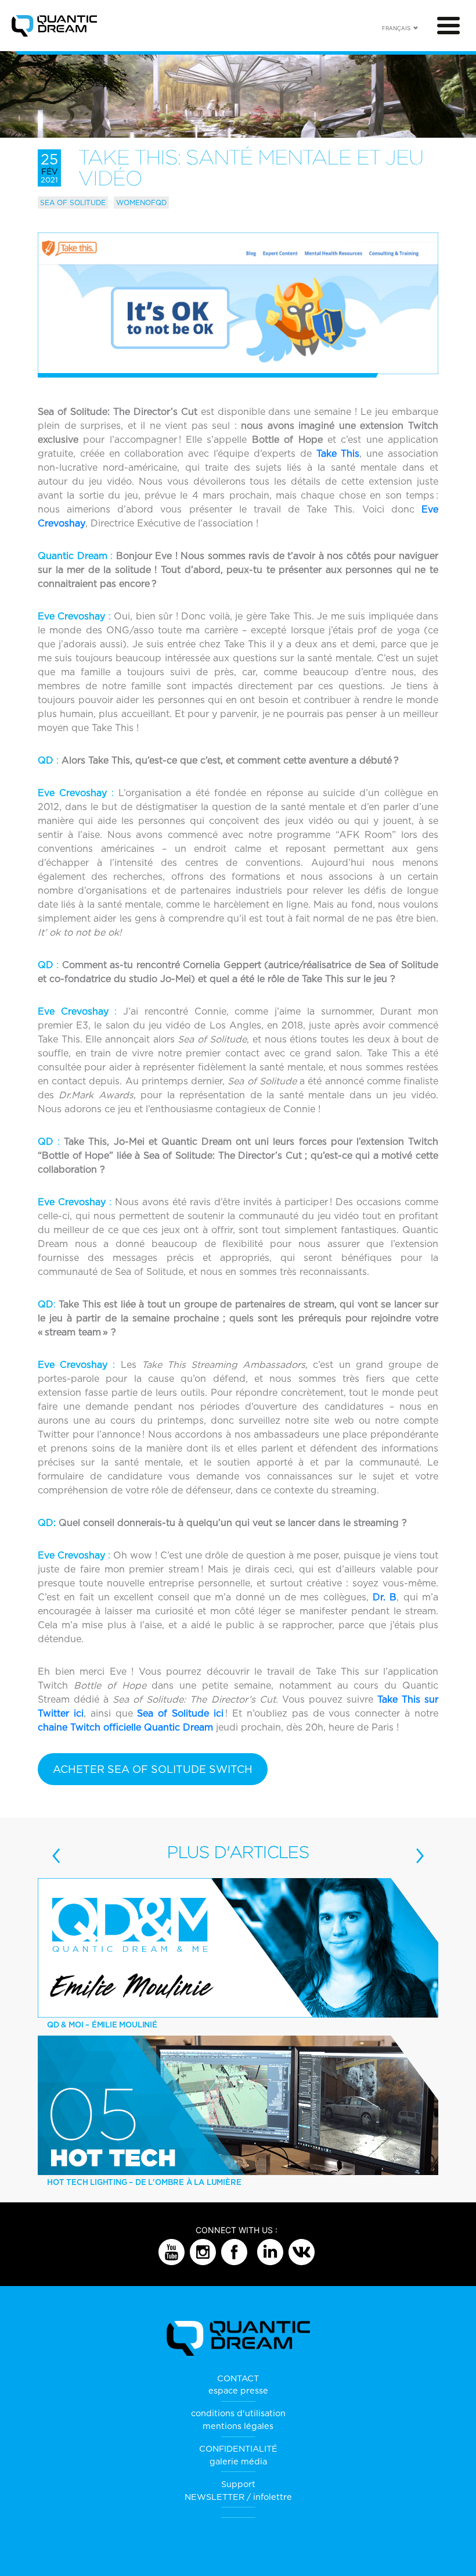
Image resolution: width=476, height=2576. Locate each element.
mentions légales (238, 2426)
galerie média (238, 2461)
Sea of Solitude (73, 203)
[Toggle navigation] (448, 26)
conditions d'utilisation (238, 2413)
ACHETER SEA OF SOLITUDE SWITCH (153, 1769)
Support (238, 2484)
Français (396, 28)
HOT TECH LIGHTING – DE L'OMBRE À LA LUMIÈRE (144, 2182)
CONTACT (238, 2378)
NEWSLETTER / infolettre (238, 2497)
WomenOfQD (141, 203)
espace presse (238, 2390)
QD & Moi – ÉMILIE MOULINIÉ (102, 2025)
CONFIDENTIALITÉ (238, 2448)
